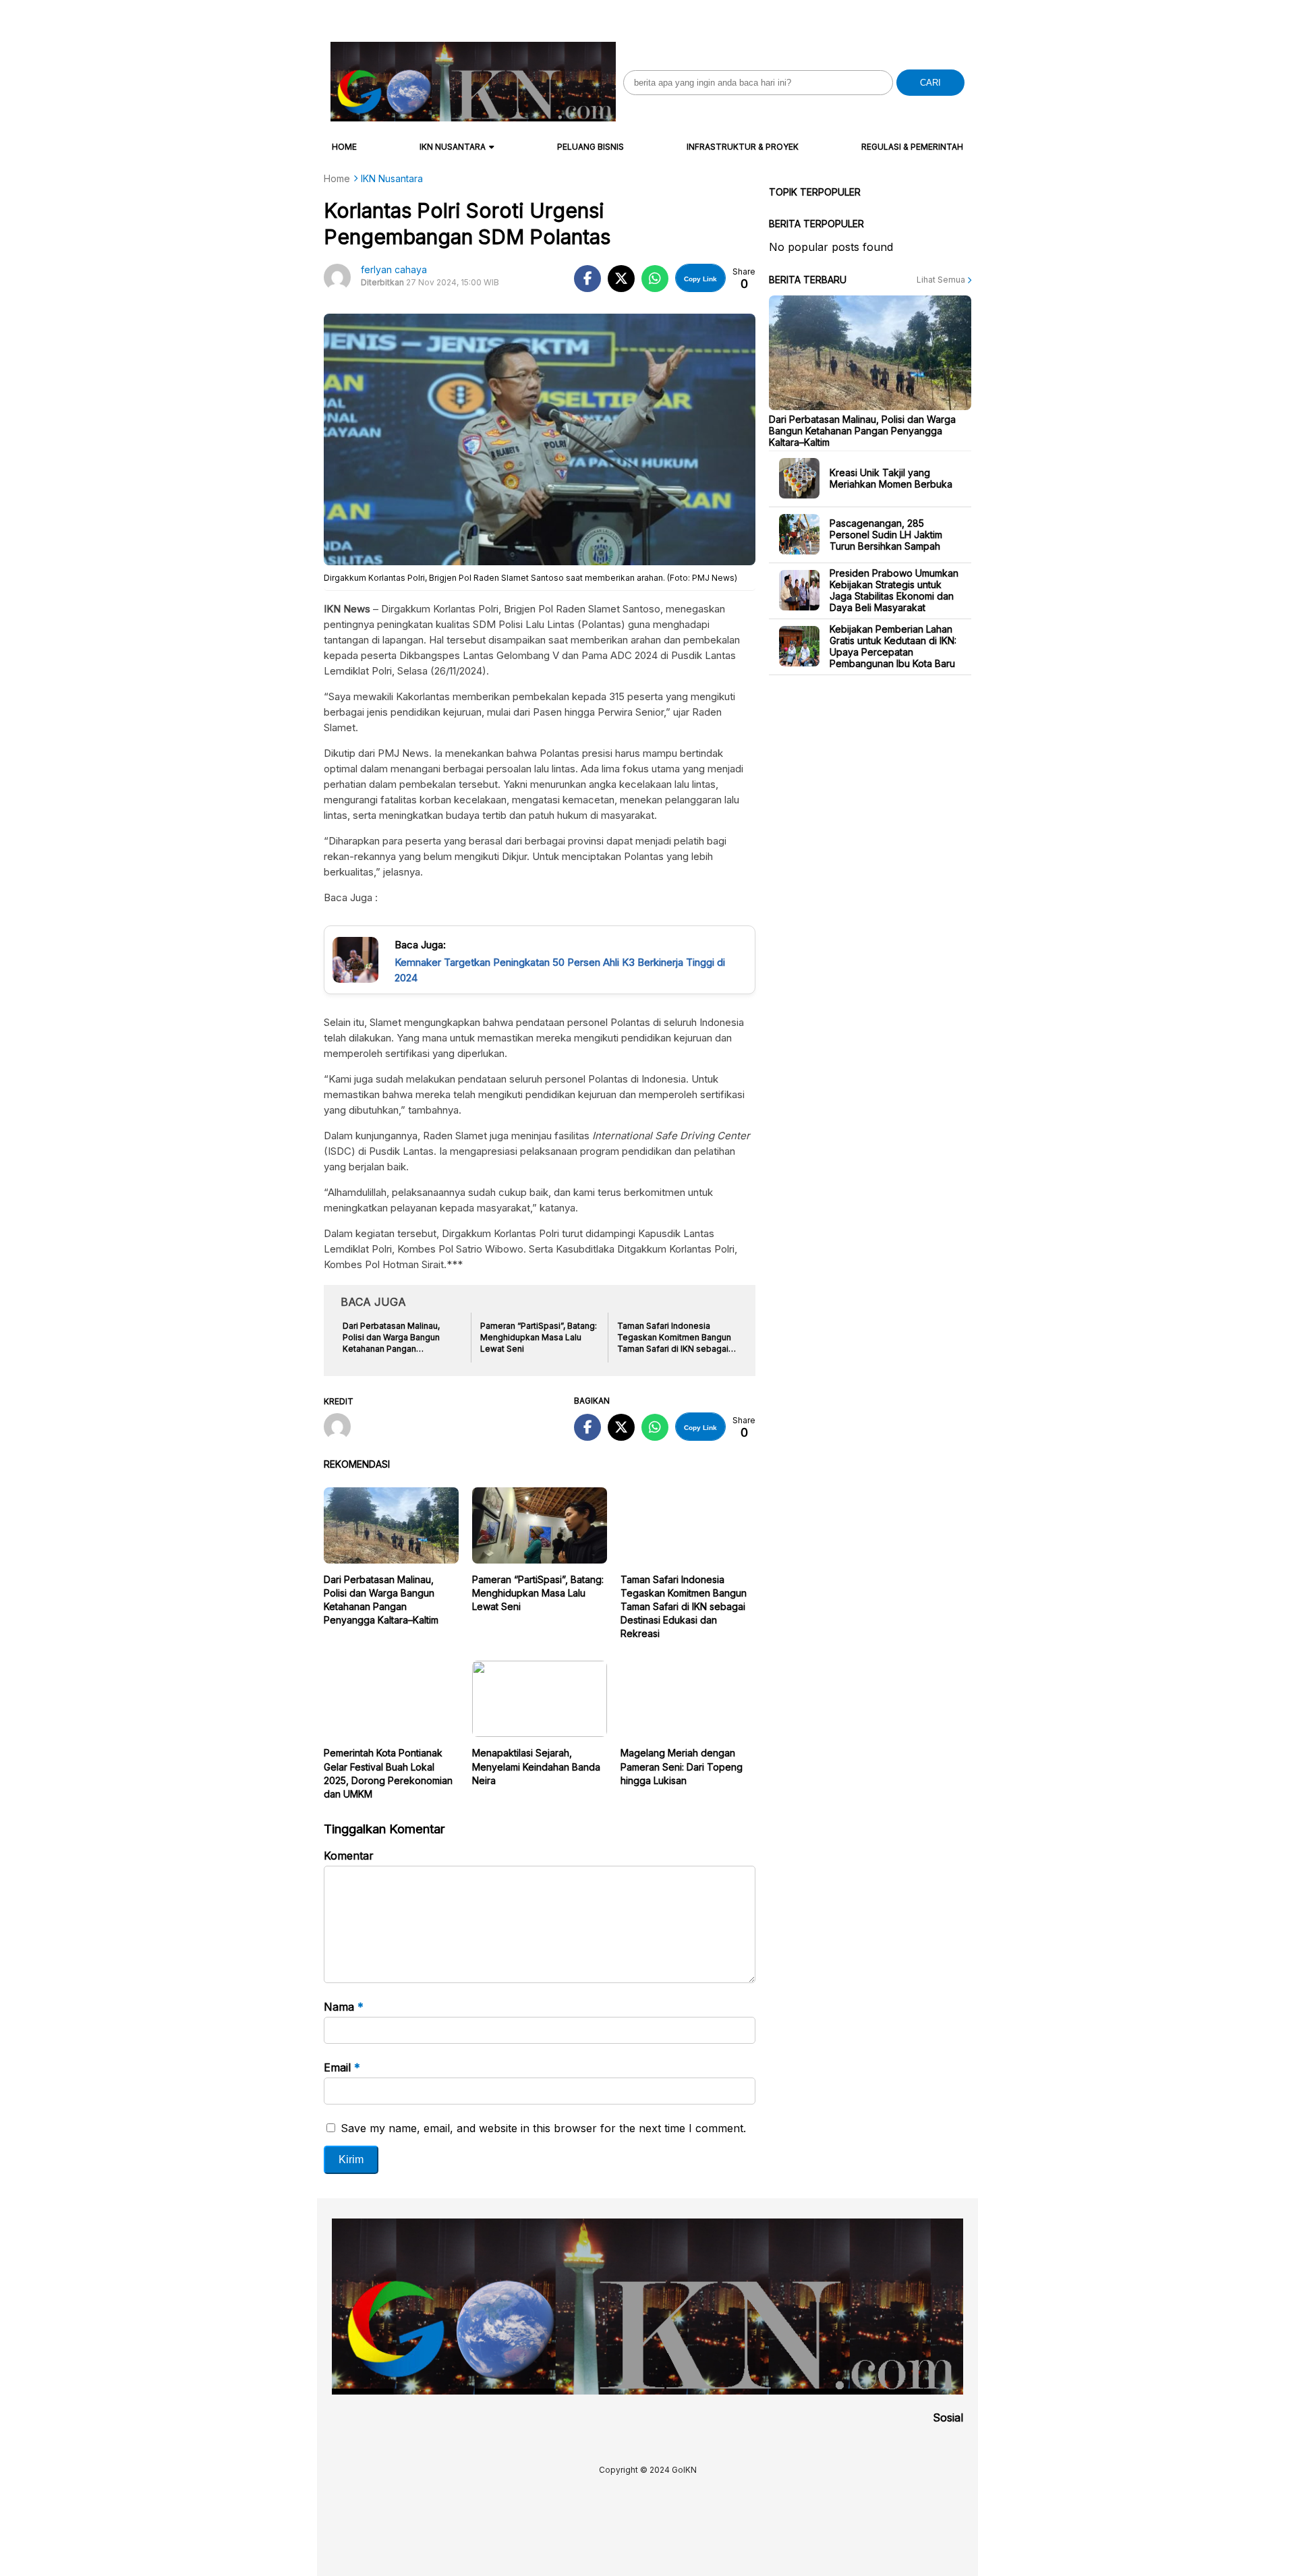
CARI (930, 83)
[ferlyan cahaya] (342, 1428)
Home (344, 147)
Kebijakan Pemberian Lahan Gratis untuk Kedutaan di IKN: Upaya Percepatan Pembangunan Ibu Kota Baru (893, 646)
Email (342, 2067)
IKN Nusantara (453, 147)
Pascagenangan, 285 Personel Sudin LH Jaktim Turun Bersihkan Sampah (886, 534)
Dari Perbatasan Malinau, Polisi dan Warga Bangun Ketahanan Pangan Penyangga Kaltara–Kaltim (862, 430)
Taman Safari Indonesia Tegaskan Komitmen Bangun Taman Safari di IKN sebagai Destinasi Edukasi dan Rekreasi (684, 1606)
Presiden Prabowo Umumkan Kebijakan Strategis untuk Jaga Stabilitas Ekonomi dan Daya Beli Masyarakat (894, 590)
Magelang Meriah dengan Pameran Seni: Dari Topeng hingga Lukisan (682, 1766)
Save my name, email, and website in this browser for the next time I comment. (543, 2128)
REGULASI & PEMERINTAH (912, 147)
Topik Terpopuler (815, 192)
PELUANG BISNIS (591, 147)
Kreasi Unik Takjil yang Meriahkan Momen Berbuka (891, 478)
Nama (344, 2007)
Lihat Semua (942, 280)
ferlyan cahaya (394, 269)
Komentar (349, 1856)
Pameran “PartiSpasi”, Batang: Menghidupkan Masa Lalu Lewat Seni (538, 1593)
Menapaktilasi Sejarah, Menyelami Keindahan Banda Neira (536, 1766)
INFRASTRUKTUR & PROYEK (743, 147)
